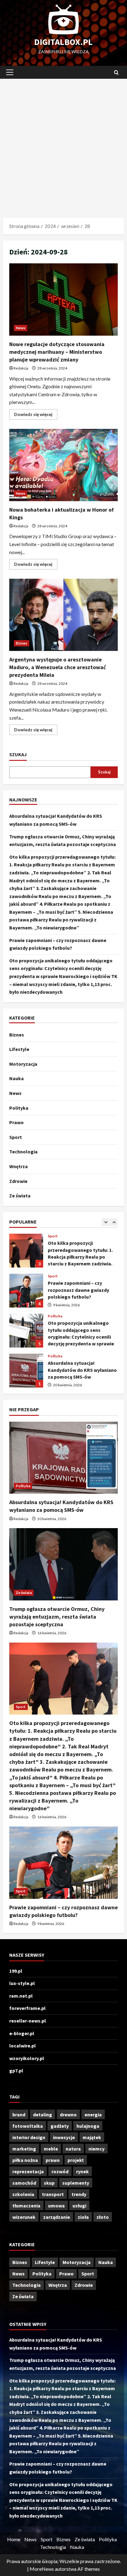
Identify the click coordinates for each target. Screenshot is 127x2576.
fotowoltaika (28, 2126)
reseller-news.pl (28, 2021)
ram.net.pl (21, 1996)
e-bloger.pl (22, 2033)
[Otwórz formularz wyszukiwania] (116, 72)
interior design (29, 2137)
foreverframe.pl (27, 2008)
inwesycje (64, 2137)
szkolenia (23, 2194)
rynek (82, 2171)
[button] (10, 72)
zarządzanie (57, 2217)
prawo (53, 2160)
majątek (92, 2137)
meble (51, 2149)
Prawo (16, 1122)
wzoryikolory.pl (27, 2058)
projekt (76, 2160)
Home (14, 2539)
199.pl (16, 1971)
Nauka (16, 1078)
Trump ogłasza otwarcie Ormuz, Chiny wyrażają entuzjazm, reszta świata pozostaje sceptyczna (57, 1617)
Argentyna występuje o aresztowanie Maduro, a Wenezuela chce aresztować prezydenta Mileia (63, 615)
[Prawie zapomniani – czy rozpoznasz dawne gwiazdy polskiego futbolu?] (63, 1863)
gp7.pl (16, 2071)
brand (19, 2115)
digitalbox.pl (63, 42)
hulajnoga (88, 2126)
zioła (83, 2217)
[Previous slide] (106, 1222)
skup (49, 2183)
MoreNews (42, 2569)
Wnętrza (18, 1166)
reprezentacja (28, 2171)
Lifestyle (19, 1049)
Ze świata (20, 1196)
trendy (79, 2194)
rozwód (60, 2171)
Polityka (19, 1108)
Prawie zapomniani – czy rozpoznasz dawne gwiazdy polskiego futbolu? (26, 1291)
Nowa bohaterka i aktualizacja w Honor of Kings (63, 465)
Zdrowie (18, 1181)
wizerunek (24, 2217)
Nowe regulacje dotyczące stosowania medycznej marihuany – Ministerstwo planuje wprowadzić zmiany (63, 300)
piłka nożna (25, 2160)
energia (93, 2115)
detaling (43, 2115)
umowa (56, 2206)
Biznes (22, 643)
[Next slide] (114, 1222)
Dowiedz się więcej (36, 415)
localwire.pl (23, 2046)
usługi (79, 2206)
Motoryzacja (23, 1064)
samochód (24, 2183)
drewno (68, 2115)
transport (53, 2194)
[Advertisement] (63, 145)
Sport (16, 1137)
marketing (24, 2149)
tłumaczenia (26, 2206)
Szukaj (18, 754)
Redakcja (21, 368)
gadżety (60, 2126)
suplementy (76, 2183)
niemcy (96, 2149)
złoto (103, 2217)
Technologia (23, 1152)
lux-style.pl (22, 1983)
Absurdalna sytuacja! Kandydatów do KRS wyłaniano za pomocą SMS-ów (26, 1371)
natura (73, 2149)
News (20, 328)
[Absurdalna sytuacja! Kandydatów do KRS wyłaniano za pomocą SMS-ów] (63, 1458)
